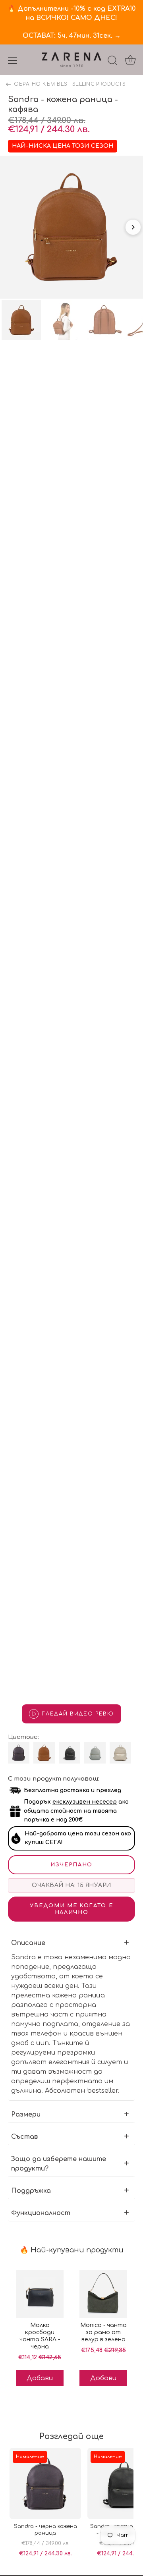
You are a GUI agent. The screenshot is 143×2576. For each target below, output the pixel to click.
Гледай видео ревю (78, 1714)
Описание (28, 1943)
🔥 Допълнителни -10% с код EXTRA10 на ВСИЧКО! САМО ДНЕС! (71, 13)
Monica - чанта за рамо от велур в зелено (103, 2332)
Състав (24, 2137)
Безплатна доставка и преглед (72, 1790)
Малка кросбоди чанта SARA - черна (40, 2336)
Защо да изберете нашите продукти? (59, 2164)
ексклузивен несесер (85, 1802)
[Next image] (133, 227)
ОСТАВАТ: (72, 36)
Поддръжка (31, 2191)
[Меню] (13, 60)
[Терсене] (112, 62)
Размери (26, 2115)
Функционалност (41, 2213)
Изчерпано (71, 1865)
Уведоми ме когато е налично (71, 1909)
